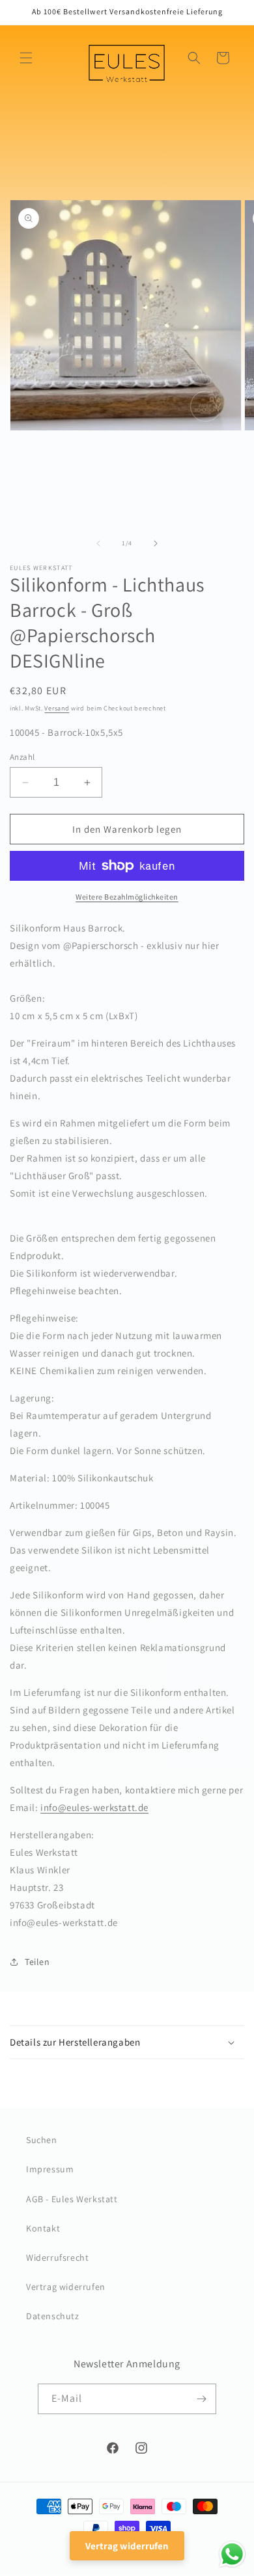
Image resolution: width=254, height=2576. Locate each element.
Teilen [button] (37, 1962)
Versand (57, 708)
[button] (26, 58)
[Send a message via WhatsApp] (232, 2554)
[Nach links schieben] (98, 543)
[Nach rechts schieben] (156, 543)
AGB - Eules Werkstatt (72, 2199)
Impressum (50, 2169)
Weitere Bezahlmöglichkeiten (127, 897)
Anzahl (22, 757)
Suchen (42, 2140)
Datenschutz (53, 2316)
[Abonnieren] (201, 2399)
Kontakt (43, 2228)
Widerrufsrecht (57, 2257)
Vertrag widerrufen (66, 2287)
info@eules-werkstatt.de (94, 1807)
